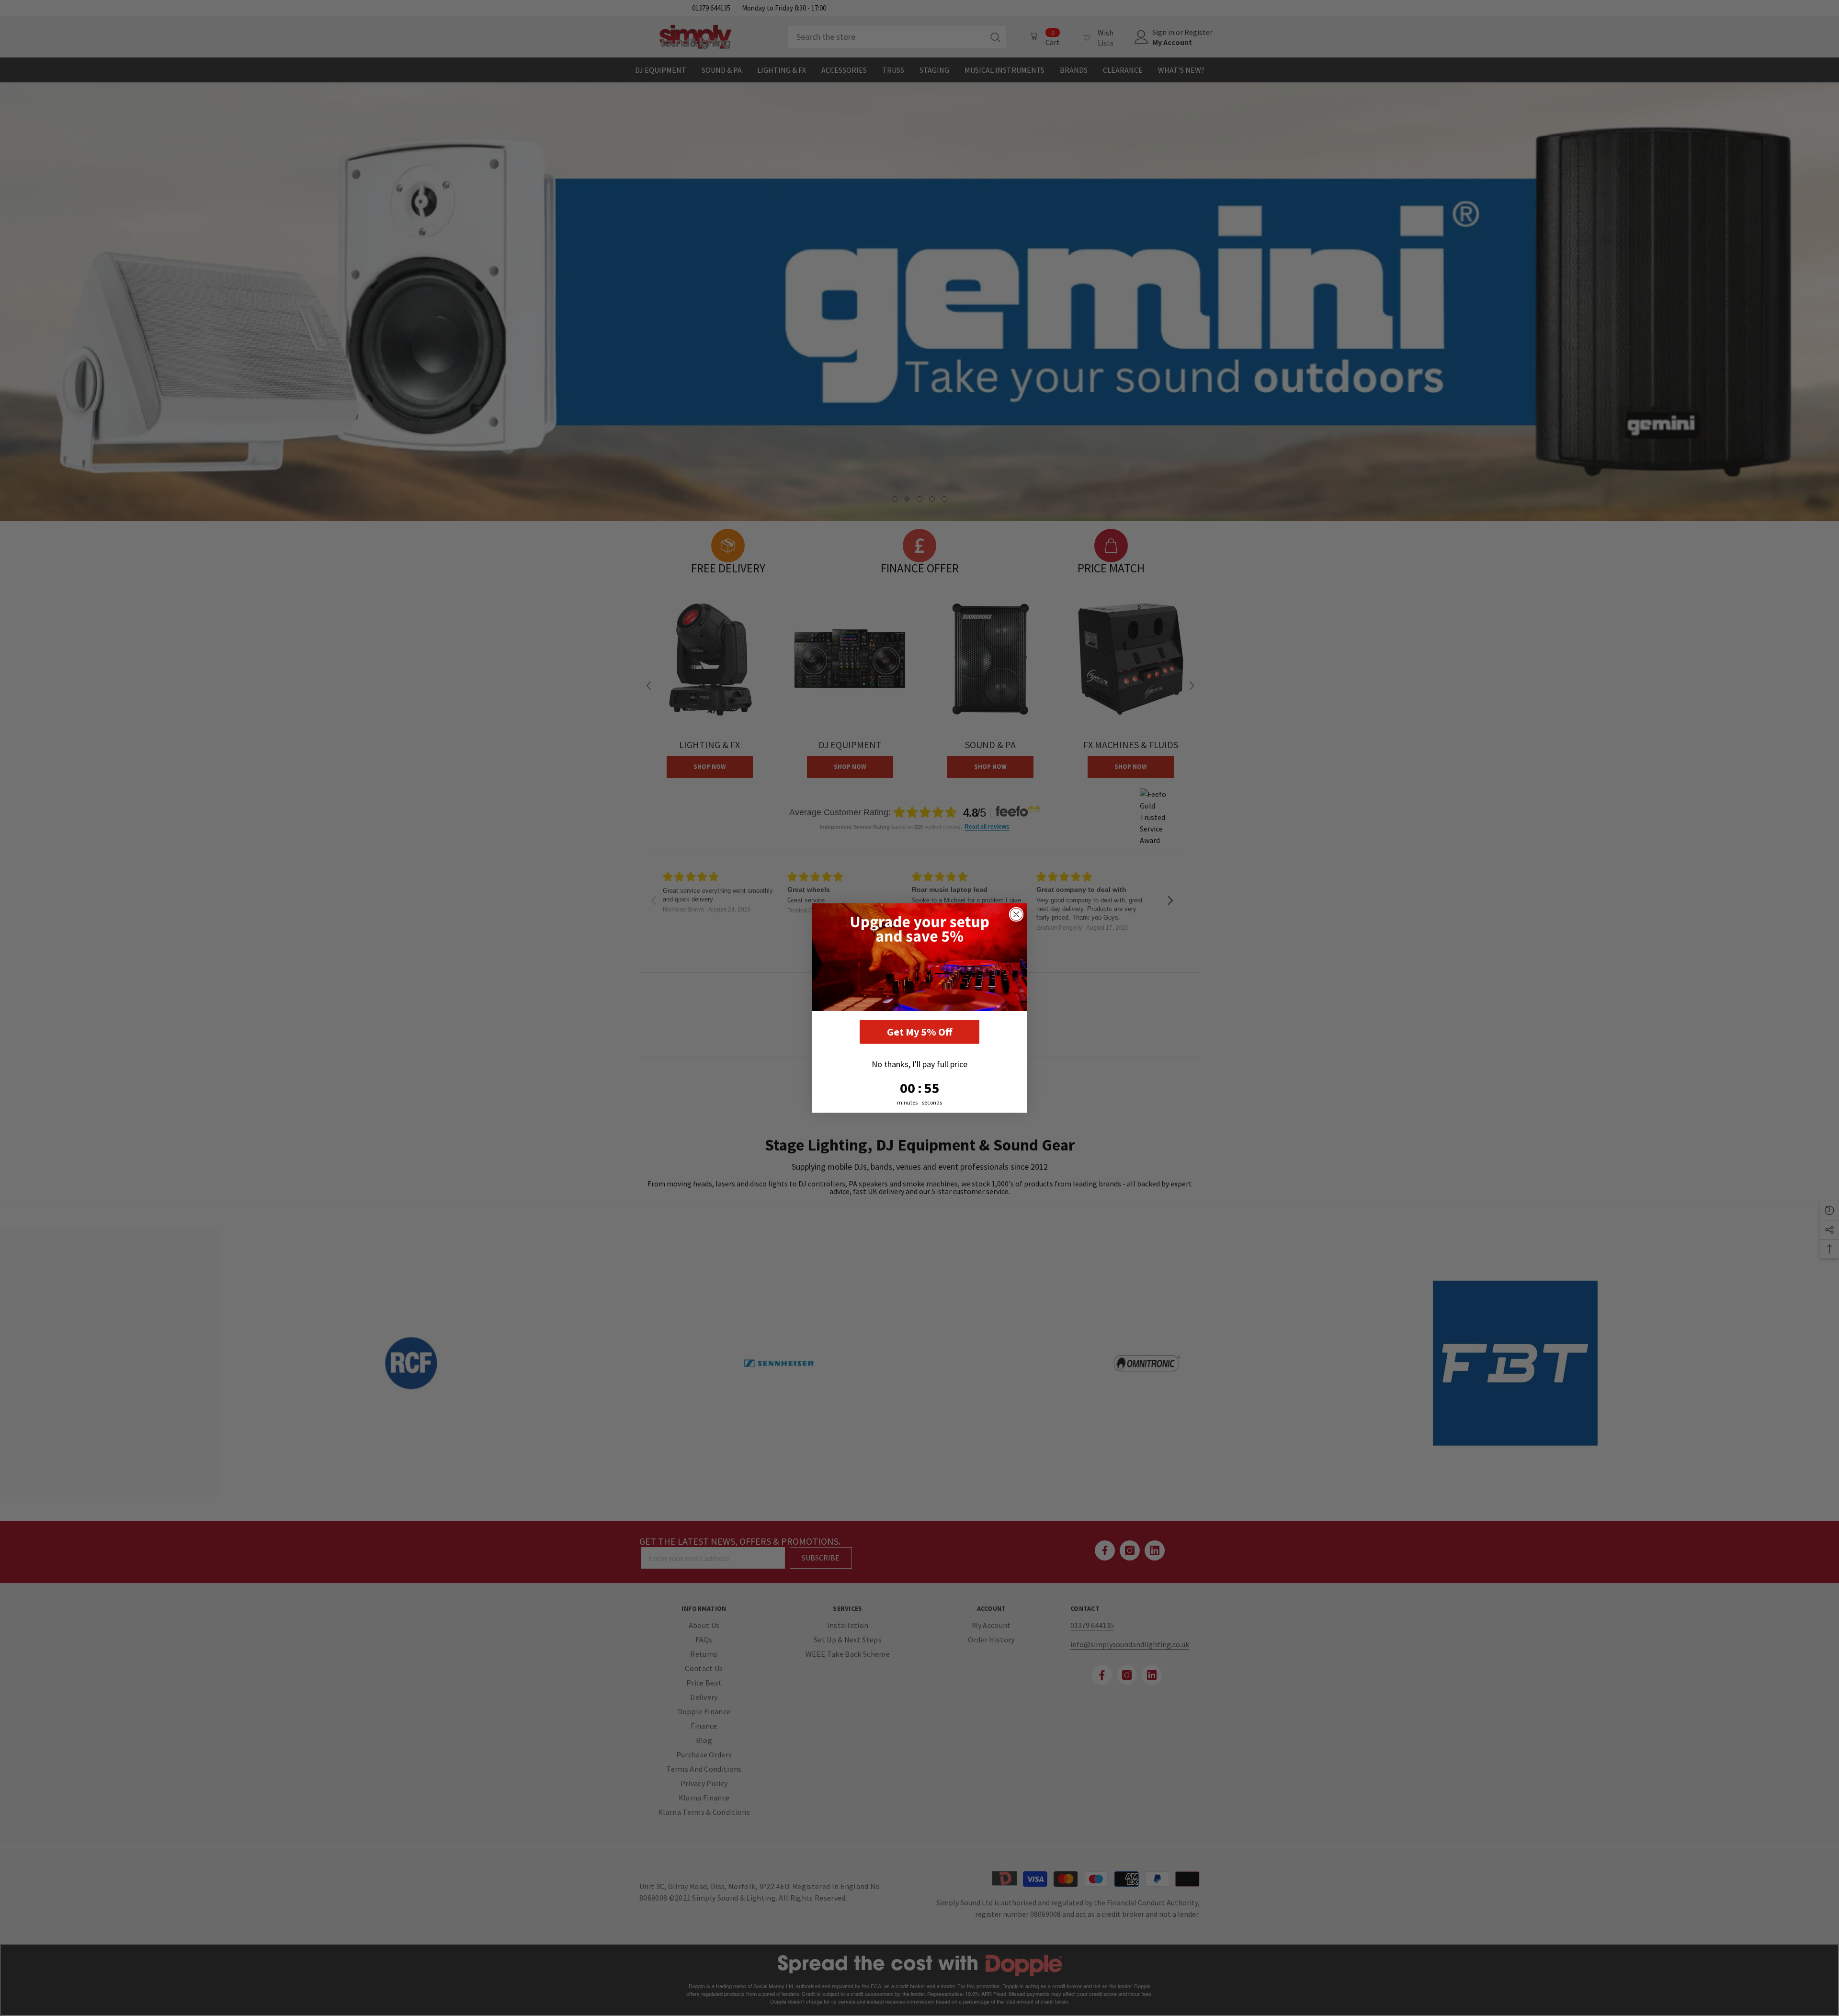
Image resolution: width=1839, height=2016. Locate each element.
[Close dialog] (1016, 914)
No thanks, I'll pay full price (919, 1064)
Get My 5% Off (919, 1032)
